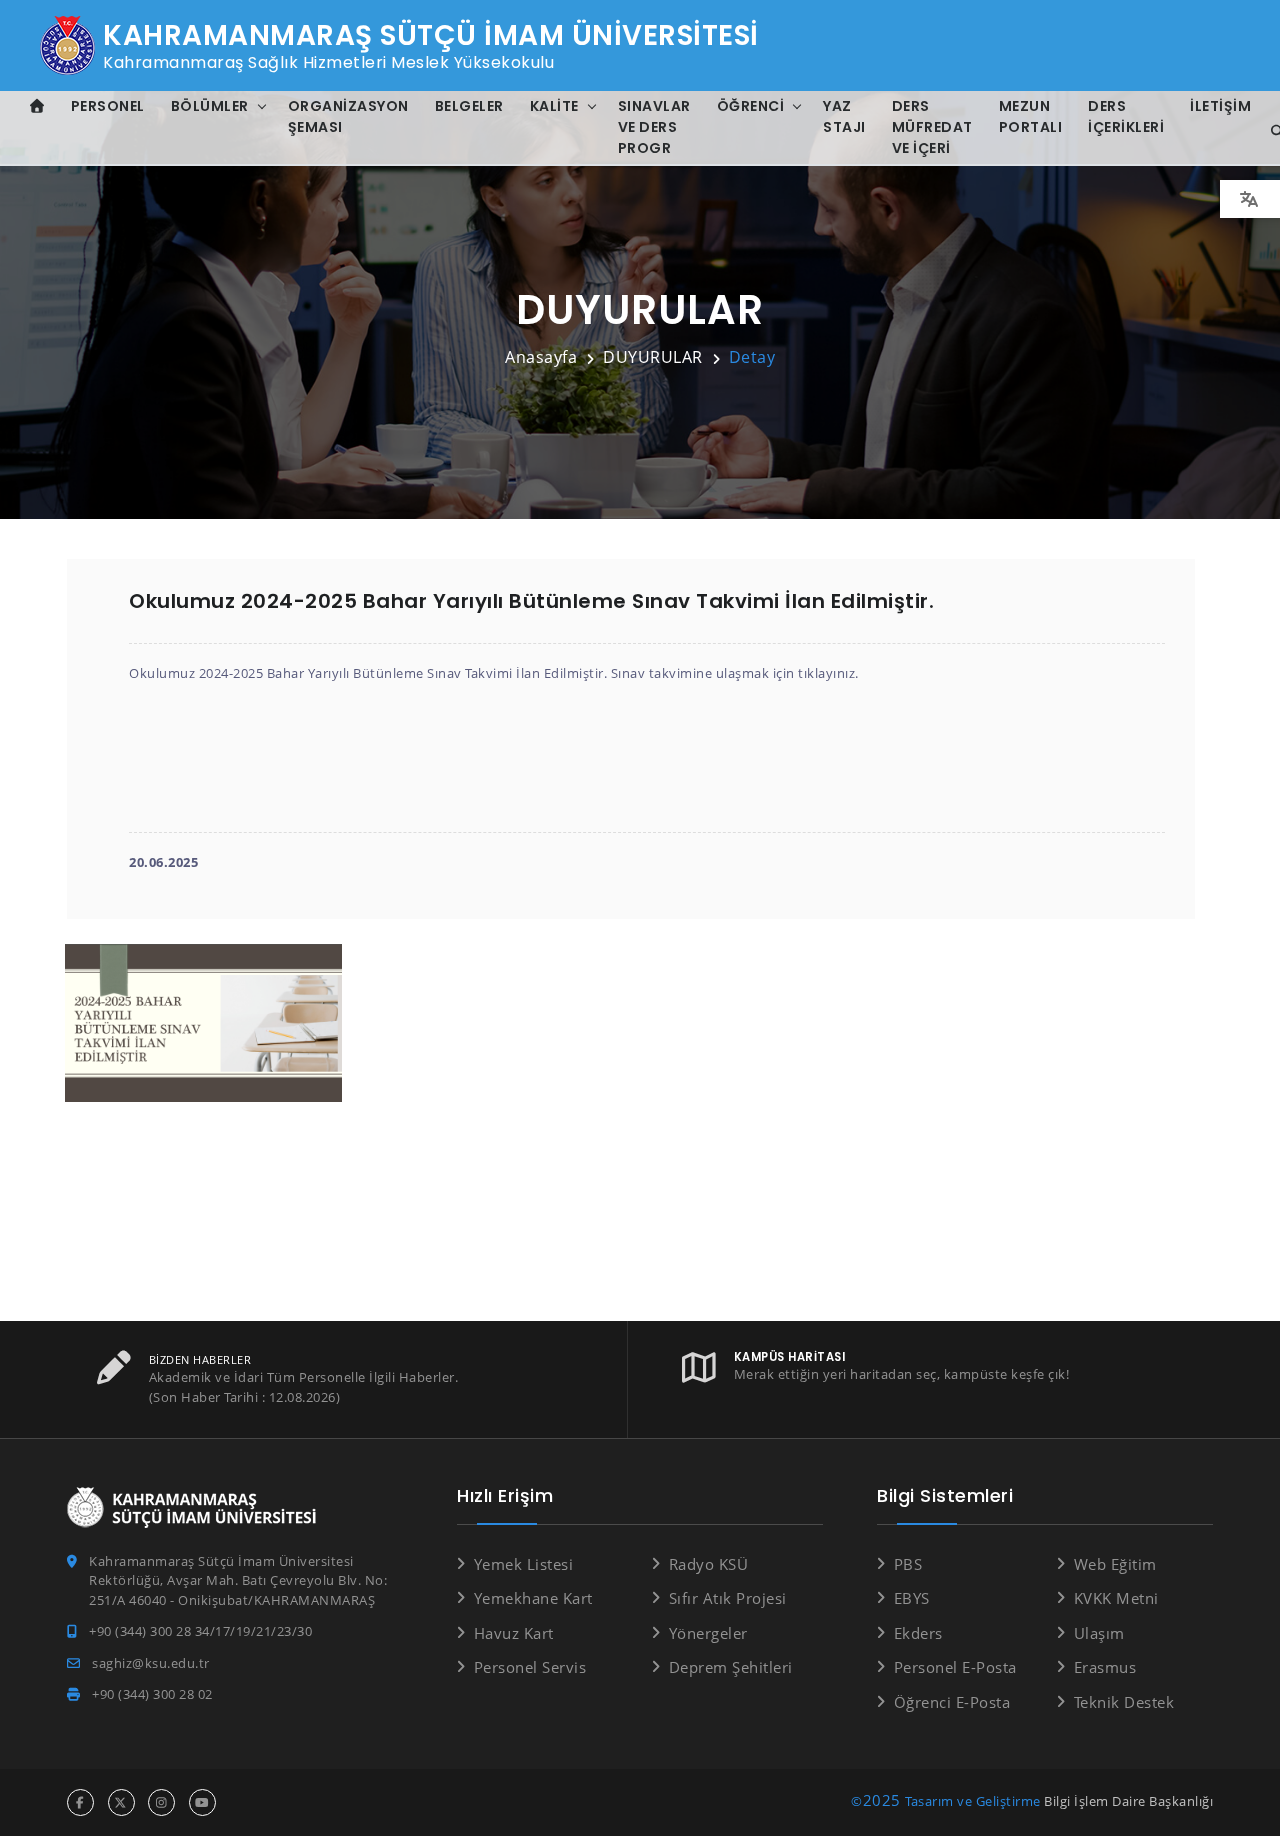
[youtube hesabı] (202, 1802)
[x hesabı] (121, 1802)
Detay (752, 357)
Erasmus (1105, 1667)
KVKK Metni (1116, 1598)
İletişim (1220, 106)
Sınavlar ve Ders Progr (654, 127)
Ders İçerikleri (1126, 116)
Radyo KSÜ (708, 1564)
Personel (108, 106)
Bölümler (210, 106)
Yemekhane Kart (533, 1598)
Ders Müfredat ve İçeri (932, 127)
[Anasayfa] (37, 106)
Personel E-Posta (955, 1667)
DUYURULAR (653, 357)
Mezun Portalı (1031, 116)
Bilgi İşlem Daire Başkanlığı (1128, 1801)
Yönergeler (708, 1633)
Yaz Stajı (844, 116)
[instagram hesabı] (161, 1802)
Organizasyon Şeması (348, 116)
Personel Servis (530, 1667)
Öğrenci (751, 106)
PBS (908, 1564)
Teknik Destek (1124, 1702)
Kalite (554, 106)
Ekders (918, 1633)
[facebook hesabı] (80, 1802)
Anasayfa (541, 357)
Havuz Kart (514, 1633)
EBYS (912, 1598)
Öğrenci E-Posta (952, 1702)
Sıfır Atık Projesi (728, 1598)
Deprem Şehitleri (731, 1667)
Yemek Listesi (523, 1564)
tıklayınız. (828, 673)
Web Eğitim (1115, 1564)
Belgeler (469, 106)
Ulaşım (1099, 1633)
